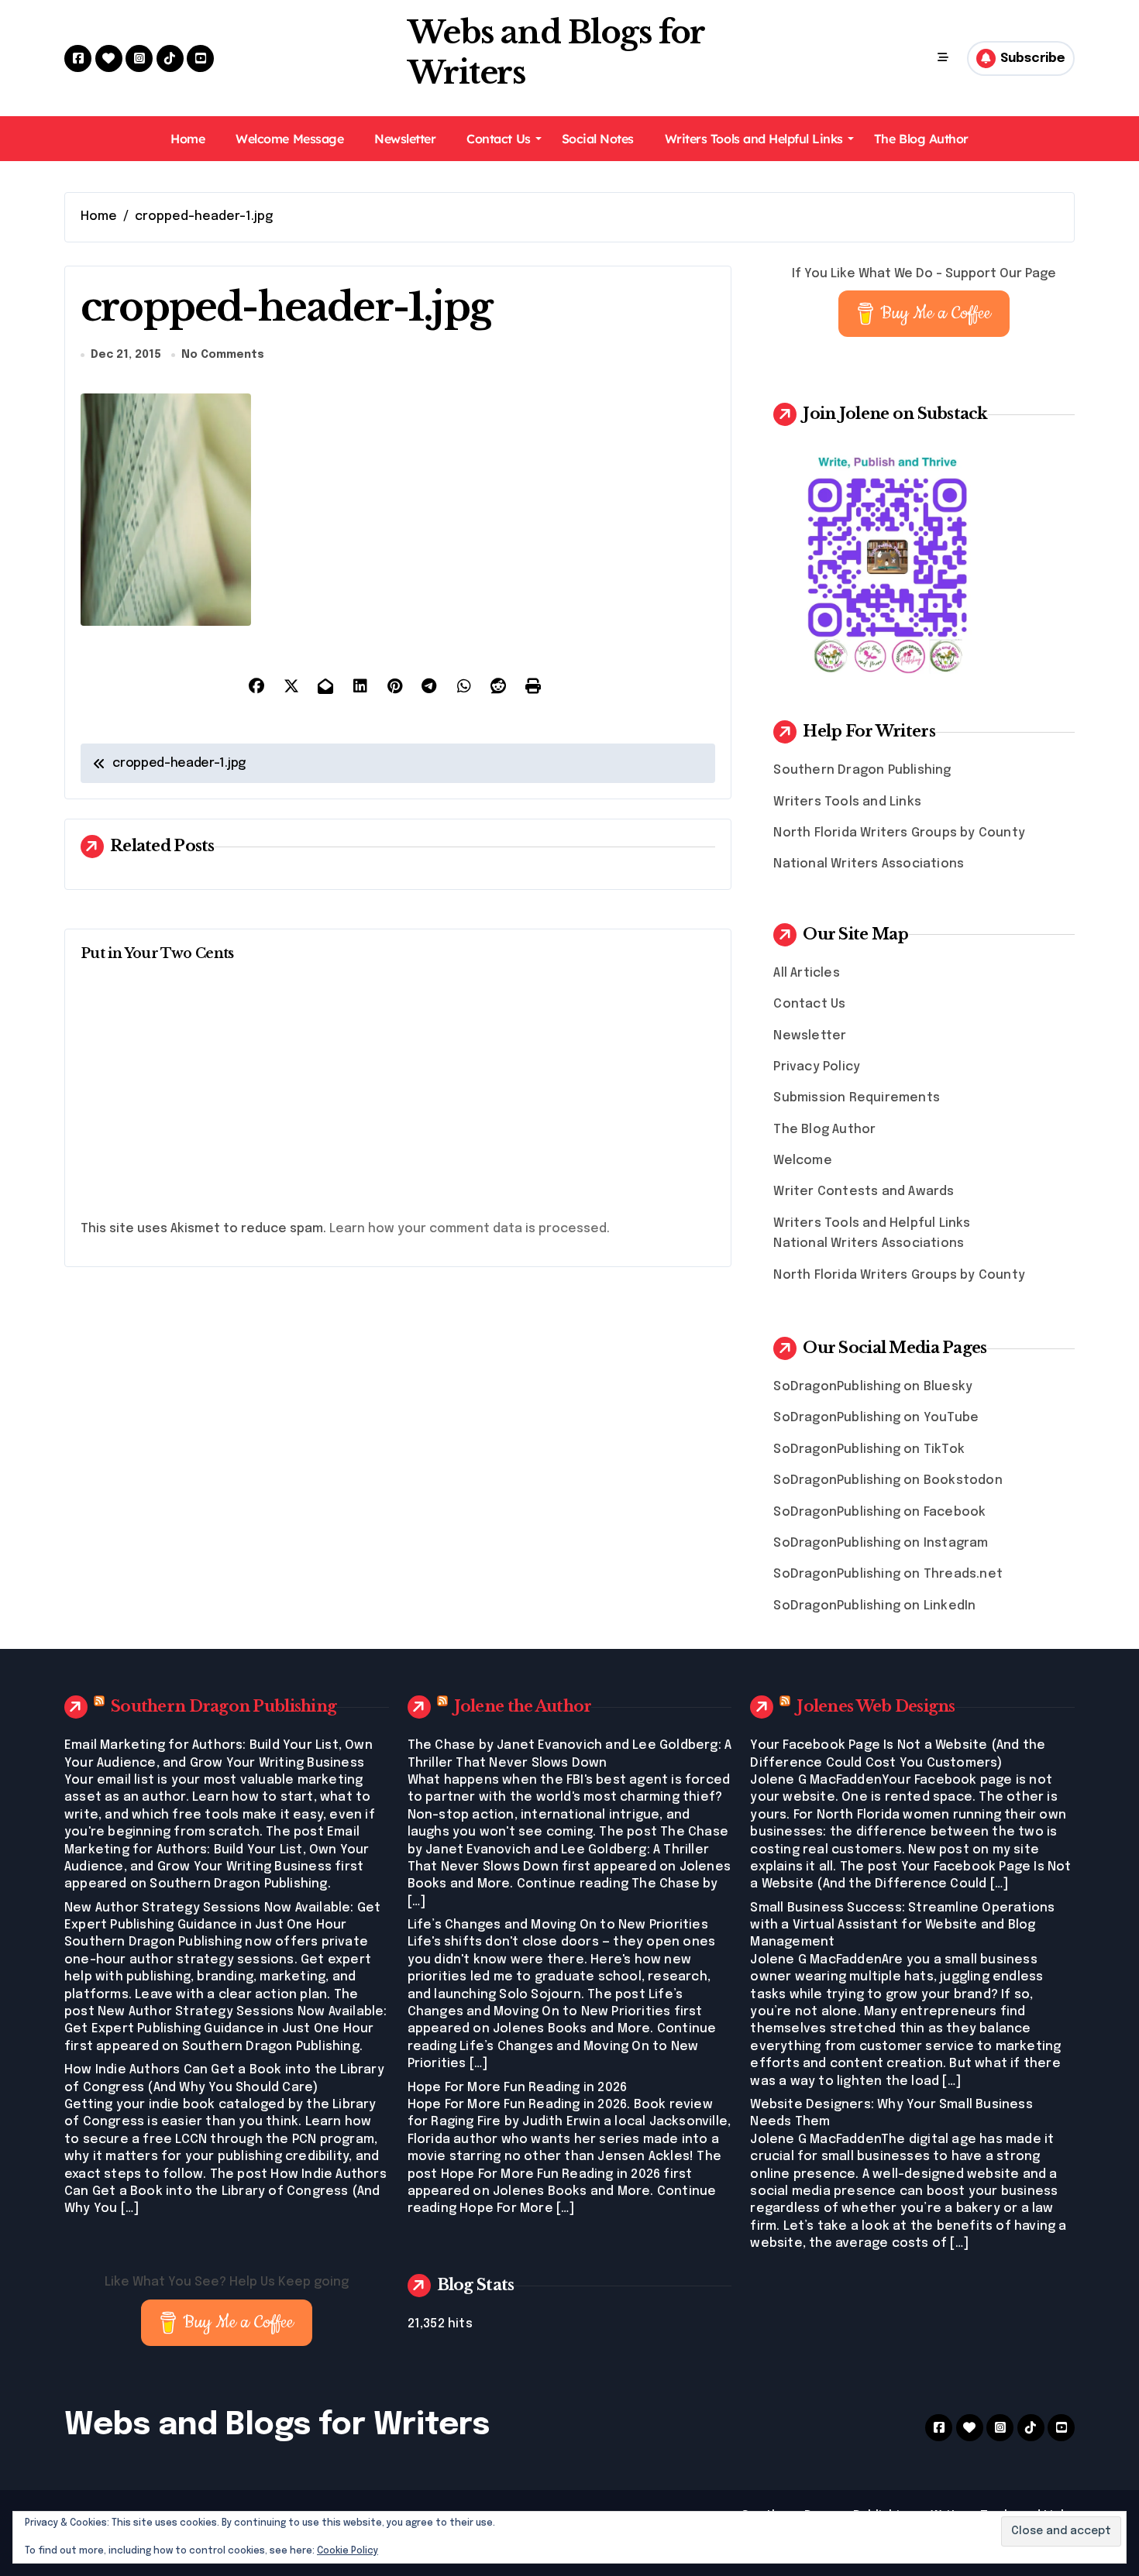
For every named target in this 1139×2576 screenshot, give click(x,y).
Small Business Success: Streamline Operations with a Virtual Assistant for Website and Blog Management (902, 1925)
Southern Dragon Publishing (862, 770)
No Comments (223, 355)
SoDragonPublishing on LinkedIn (874, 1606)
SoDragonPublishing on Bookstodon (888, 1480)
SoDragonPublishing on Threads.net (888, 1574)
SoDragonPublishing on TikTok (869, 1449)
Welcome (802, 1161)
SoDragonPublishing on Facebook (879, 1512)
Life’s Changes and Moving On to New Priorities (558, 1925)
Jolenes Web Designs (876, 1706)
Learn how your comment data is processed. (470, 1229)
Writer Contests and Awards (864, 1192)
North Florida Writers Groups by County (899, 833)
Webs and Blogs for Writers (277, 2425)
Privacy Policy (817, 1067)
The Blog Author (921, 139)
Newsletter (405, 139)
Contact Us (498, 139)
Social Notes (598, 139)
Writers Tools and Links (847, 802)
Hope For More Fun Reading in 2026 (518, 2088)
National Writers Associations (869, 864)
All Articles (806, 973)
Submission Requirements (857, 1098)
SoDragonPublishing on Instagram (881, 1543)
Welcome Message (289, 139)
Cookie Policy (348, 2551)
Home (188, 139)
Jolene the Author (523, 1706)
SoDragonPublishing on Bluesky (873, 1387)
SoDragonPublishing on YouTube (876, 1418)
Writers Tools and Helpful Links (754, 139)
